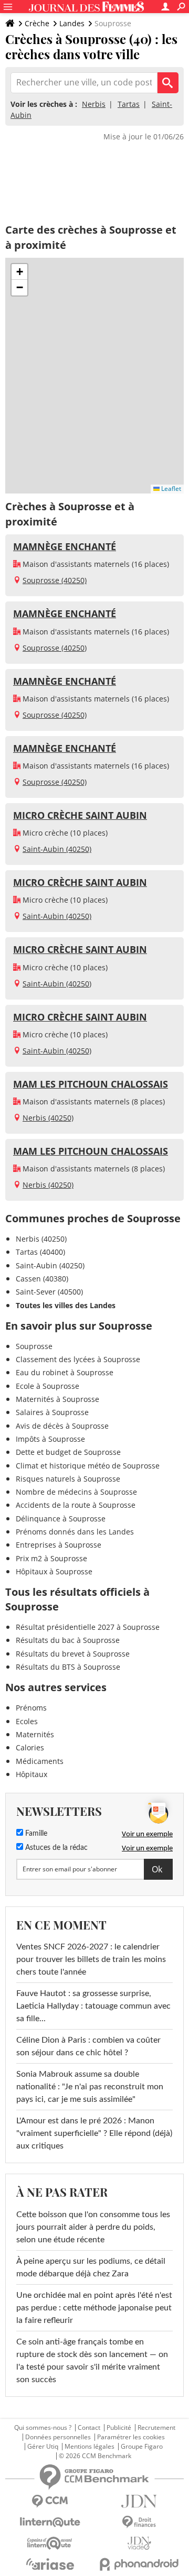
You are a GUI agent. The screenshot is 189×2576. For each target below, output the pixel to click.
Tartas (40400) (40, 1252)
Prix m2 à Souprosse (51, 1558)
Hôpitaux (31, 1774)
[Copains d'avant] (50, 2543)
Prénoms (31, 1708)
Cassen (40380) (42, 1279)
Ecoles (27, 1721)
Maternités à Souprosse (57, 1399)
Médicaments (40, 1761)
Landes (72, 23)
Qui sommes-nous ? (43, 2428)
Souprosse (34, 1346)
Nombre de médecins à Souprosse (76, 1492)
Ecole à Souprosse (48, 1386)
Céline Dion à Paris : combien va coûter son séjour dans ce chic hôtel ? (88, 2046)
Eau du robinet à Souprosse (65, 1372)
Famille (35, 1834)
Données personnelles (58, 2437)
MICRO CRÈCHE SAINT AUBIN (80, 815)
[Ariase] (50, 2564)
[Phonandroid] (139, 2564)
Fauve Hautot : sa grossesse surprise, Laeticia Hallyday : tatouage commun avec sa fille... (93, 2006)
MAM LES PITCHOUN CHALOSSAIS (91, 1084)
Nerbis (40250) (48, 1118)
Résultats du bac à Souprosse (68, 1640)
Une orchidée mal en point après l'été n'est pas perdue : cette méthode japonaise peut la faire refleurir (94, 2308)
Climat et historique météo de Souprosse (88, 1466)
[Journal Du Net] (139, 2501)
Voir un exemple (147, 1834)
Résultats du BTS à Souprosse (68, 1667)
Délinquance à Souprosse (61, 1519)
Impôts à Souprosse (50, 1439)
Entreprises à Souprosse (59, 1545)
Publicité (119, 2428)
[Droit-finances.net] (139, 2522)
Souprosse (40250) (55, 580)
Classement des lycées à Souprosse (78, 1359)
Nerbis (94, 104)
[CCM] (50, 2501)
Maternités (35, 1734)
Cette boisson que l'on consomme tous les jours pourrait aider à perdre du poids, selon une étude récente (93, 2227)
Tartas (129, 104)
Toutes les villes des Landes (66, 1305)
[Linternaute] (50, 2522)
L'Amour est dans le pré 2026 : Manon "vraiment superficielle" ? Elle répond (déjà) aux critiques (94, 2133)
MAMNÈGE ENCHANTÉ (65, 546)
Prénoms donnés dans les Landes (75, 1532)
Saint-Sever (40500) (49, 1292)
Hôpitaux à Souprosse (54, 1571)
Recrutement (156, 2428)
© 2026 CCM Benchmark (95, 2456)
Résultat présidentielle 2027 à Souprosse (88, 1627)
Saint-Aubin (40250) (57, 849)
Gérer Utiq (43, 2447)
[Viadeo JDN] (139, 2543)
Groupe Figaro (142, 2447)
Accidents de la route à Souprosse (76, 1505)
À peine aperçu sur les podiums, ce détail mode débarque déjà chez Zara (91, 2267)
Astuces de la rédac (55, 1848)
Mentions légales (90, 2447)
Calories (30, 1747)
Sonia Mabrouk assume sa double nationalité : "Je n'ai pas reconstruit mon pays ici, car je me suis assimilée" (90, 2087)
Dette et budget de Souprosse (68, 1452)
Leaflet (170, 489)
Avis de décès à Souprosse (62, 1426)
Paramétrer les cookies (131, 2437)
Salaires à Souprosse (52, 1412)
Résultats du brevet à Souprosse (73, 1654)
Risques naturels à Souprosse (68, 1479)
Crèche (37, 23)
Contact (89, 2428)
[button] (19, 272)
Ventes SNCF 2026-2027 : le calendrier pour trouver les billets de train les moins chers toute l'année (91, 1959)
